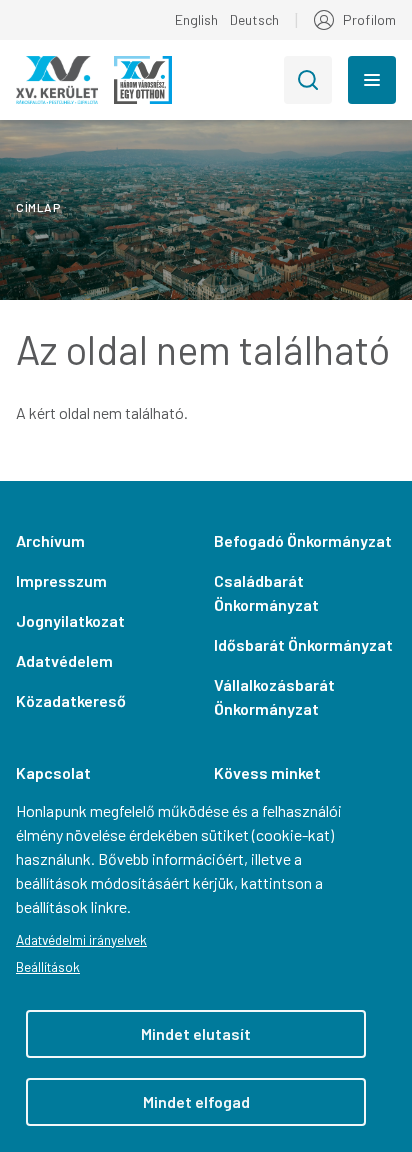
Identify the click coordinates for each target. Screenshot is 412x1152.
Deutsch (254, 19)
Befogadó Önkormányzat (303, 540)
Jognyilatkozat (70, 620)
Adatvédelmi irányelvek (81, 939)
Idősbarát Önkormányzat (303, 644)
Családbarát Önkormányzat (266, 592)
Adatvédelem (64, 660)
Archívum (50, 540)
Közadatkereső (71, 700)
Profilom (369, 19)
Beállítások (48, 966)
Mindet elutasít (196, 1033)
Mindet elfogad (196, 1101)
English (196, 19)
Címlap (38, 207)
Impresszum (61, 580)
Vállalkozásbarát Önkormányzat (274, 696)
